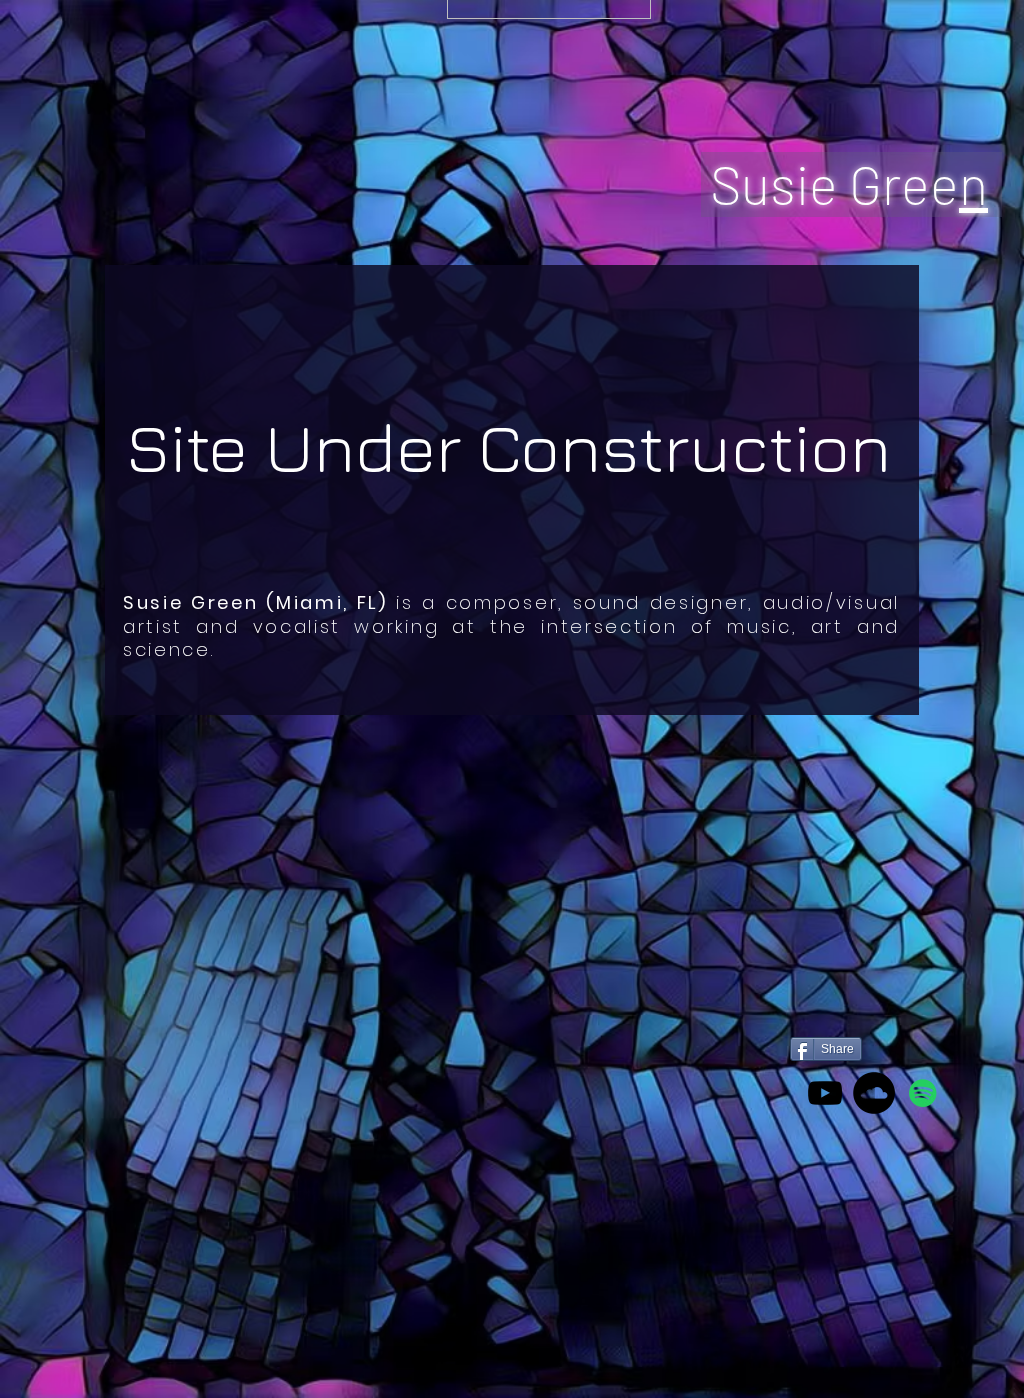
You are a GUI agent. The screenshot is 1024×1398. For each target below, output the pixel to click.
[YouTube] (825, 1093)
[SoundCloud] (874, 1093)
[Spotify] (923, 1093)
